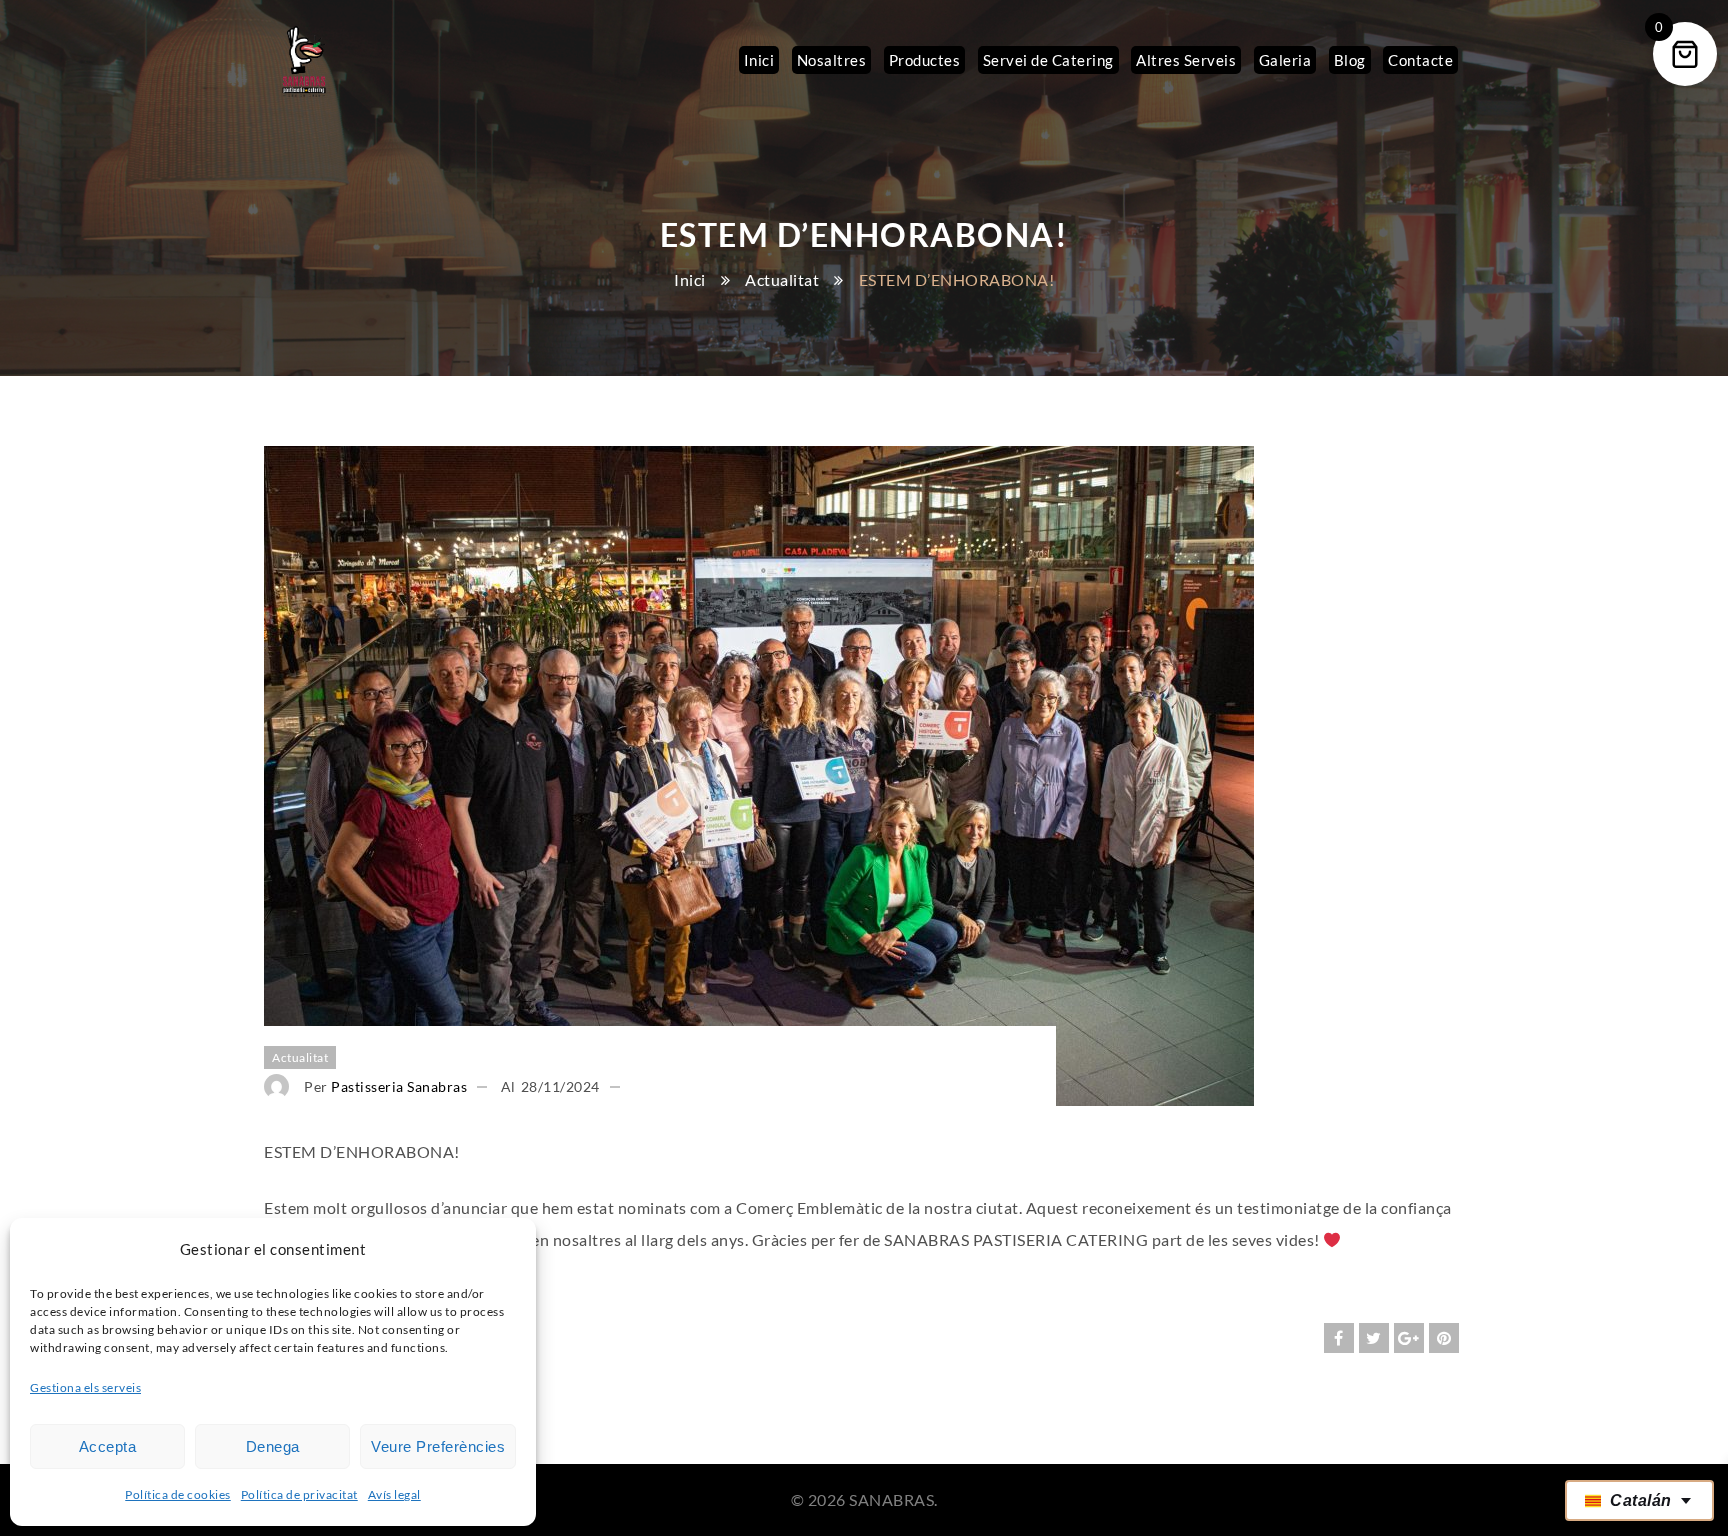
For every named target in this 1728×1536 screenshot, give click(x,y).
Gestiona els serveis (85, 1387)
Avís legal (394, 1494)
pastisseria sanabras (399, 1086)
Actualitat (782, 279)
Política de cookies (178, 1494)
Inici (690, 279)
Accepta (108, 1446)
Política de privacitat (299, 1494)
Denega (273, 1446)
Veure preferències (438, 1446)
